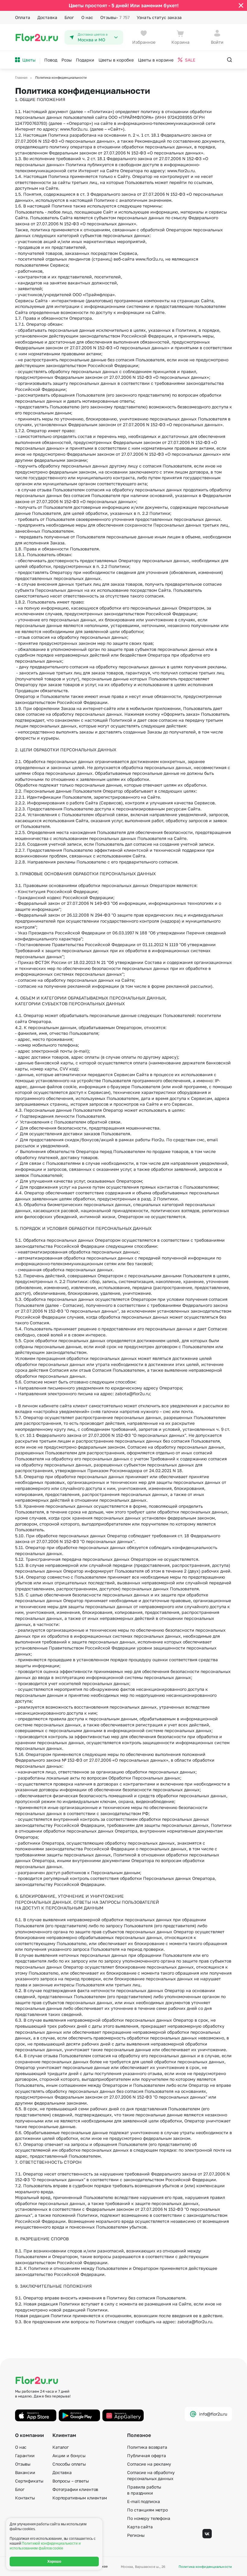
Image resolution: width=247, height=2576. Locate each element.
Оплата (23, 17)
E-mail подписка (144, 2501)
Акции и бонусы (69, 2456)
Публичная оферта (147, 2456)
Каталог (61, 2447)
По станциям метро (147, 2510)
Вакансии (25, 2472)
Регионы (136, 2535)
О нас (87, 17)
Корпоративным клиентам (80, 2498)
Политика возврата (147, 2447)
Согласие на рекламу (149, 2464)
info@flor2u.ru (213, 2414)
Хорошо (54, 2562)
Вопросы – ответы (71, 2481)
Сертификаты (29, 2481)
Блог (69, 17)
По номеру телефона (149, 2518)
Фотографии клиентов (75, 2489)
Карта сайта (140, 2527)
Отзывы (115, 17)
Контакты (25, 2498)
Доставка (47, 17)
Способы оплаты (69, 2464)
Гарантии (25, 2456)
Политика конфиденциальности (205, 2566)
